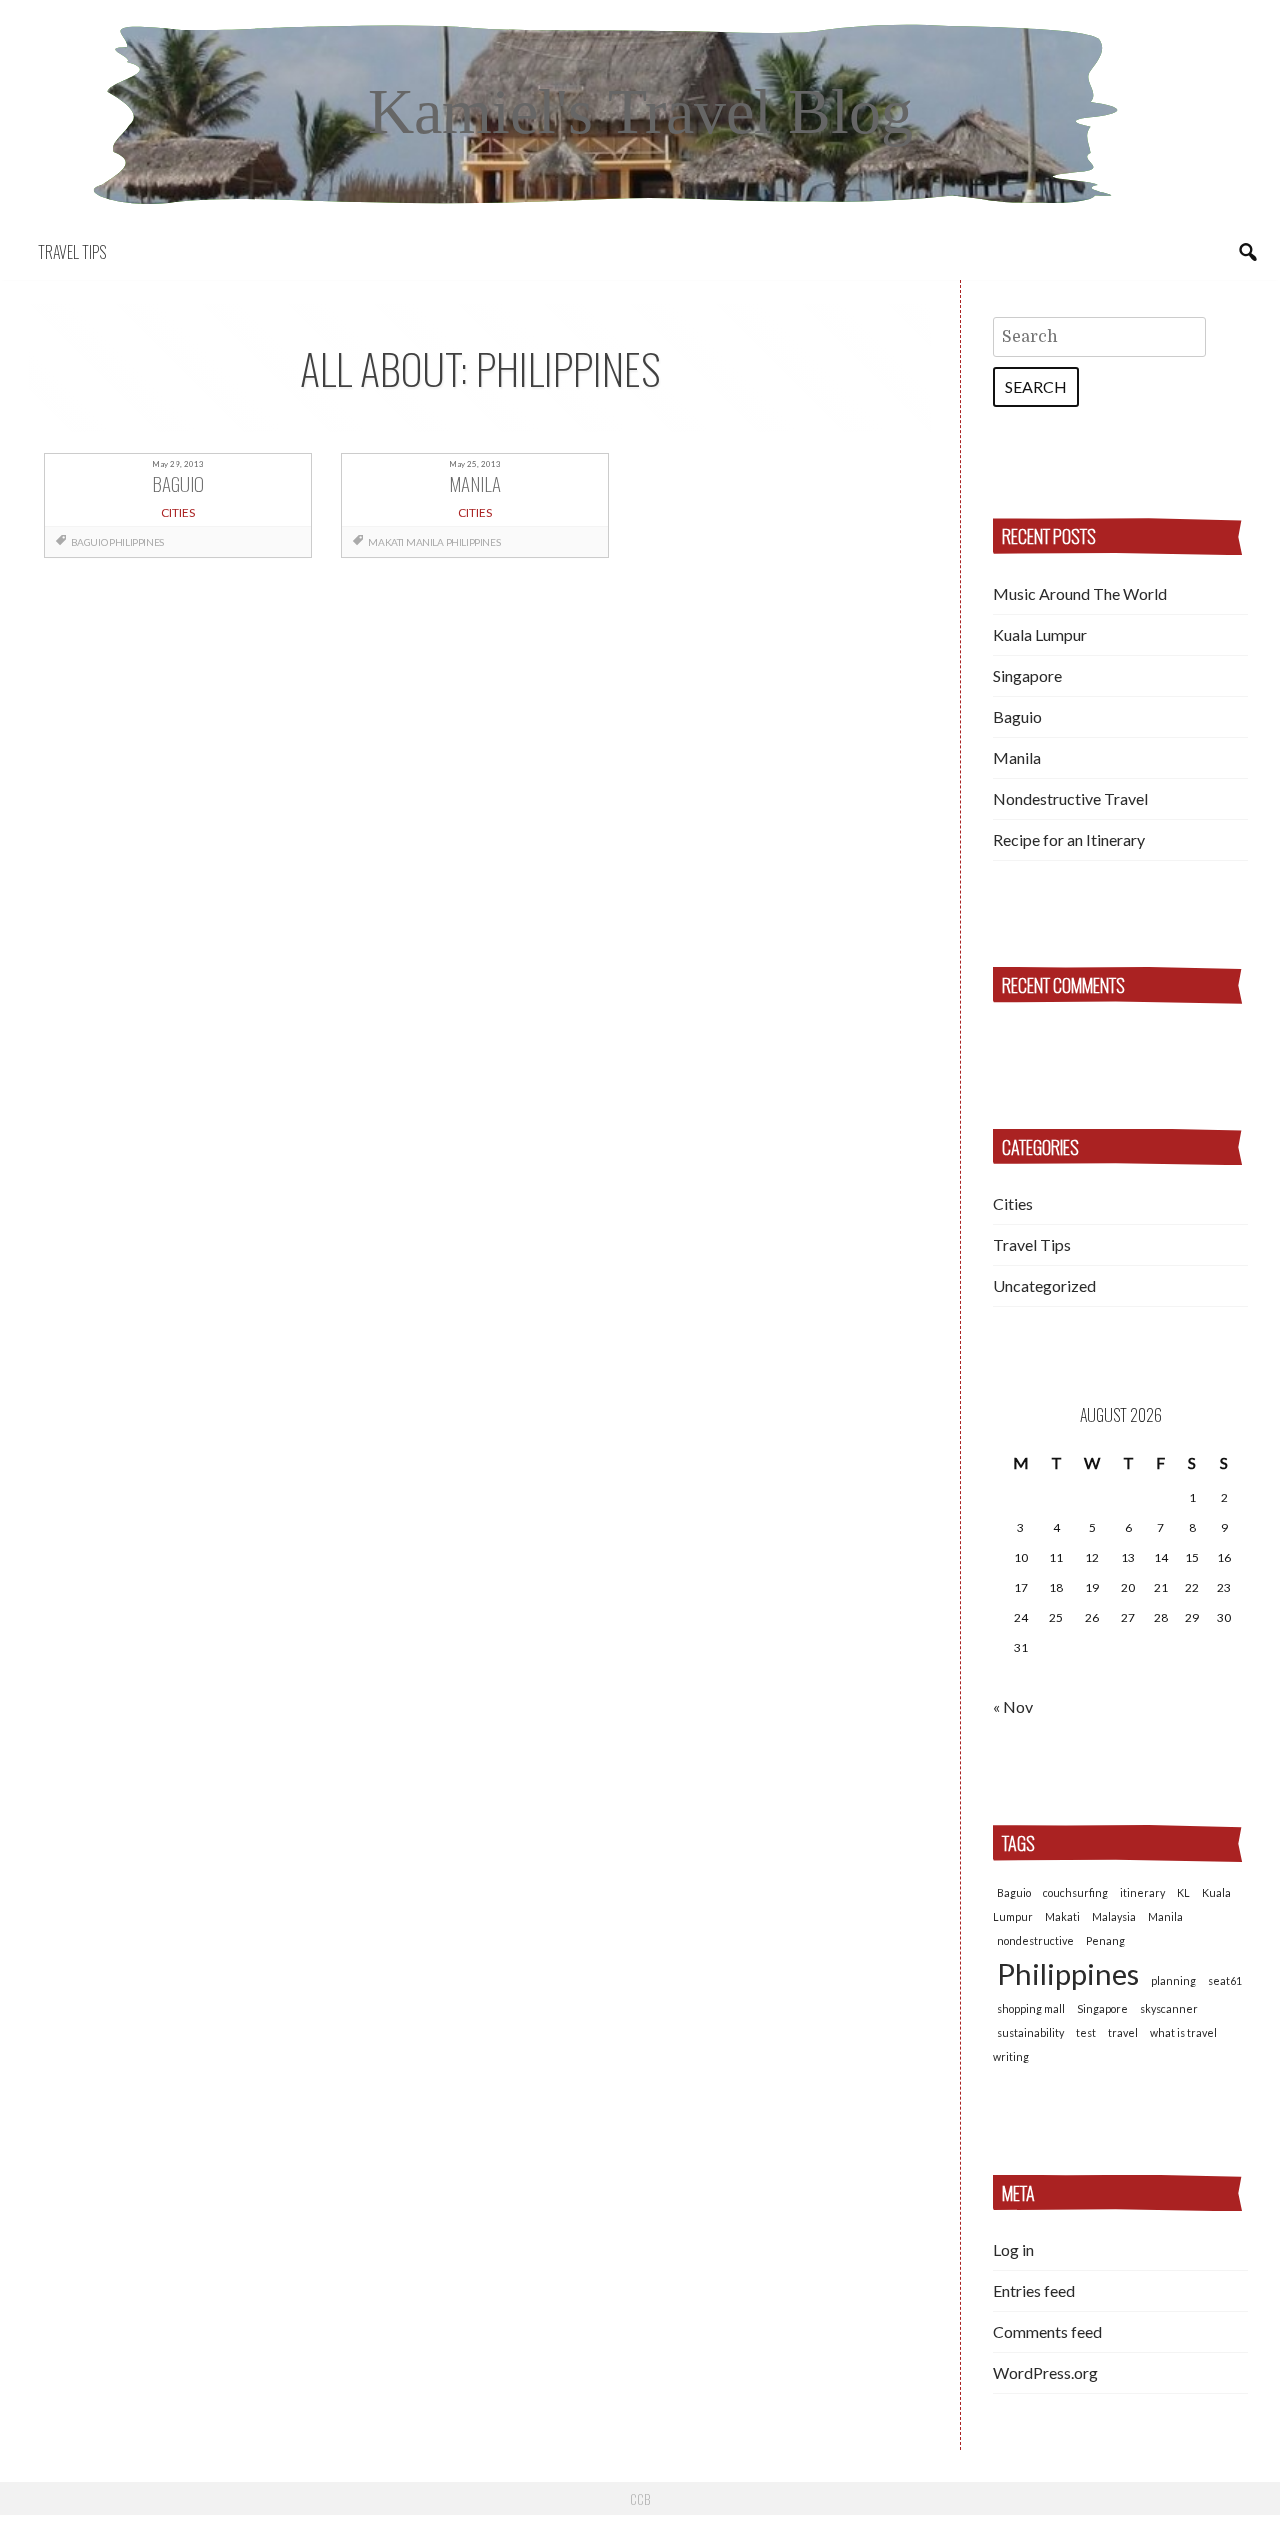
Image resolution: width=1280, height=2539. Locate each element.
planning (1173, 1980)
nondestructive (1035, 1940)
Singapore (1027, 675)
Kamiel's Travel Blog (640, 111)
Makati (386, 542)
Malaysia (1114, 1916)
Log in (1013, 2249)
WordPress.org (1045, 2372)
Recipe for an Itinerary (1069, 839)
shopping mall (1031, 2008)
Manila (425, 542)
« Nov (1013, 1706)
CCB (640, 2499)
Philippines (136, 542)
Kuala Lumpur (1040, 634)
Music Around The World (1080, 593)
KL (1183, 1892)
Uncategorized (1044, 1285)
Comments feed (1047, 2331)
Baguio (89, 542)
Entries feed (1034, 2290)
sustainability (1030, 2032)
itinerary (1142, 1892)
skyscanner (1169, 2008)
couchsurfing (1075, 1892)
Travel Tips (72, 252)
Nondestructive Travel (1070, 798)
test (1086, 2032)
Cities (1013, 1203)
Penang (1105, 1940)
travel (1123, 2032)
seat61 (1225, 1980)
